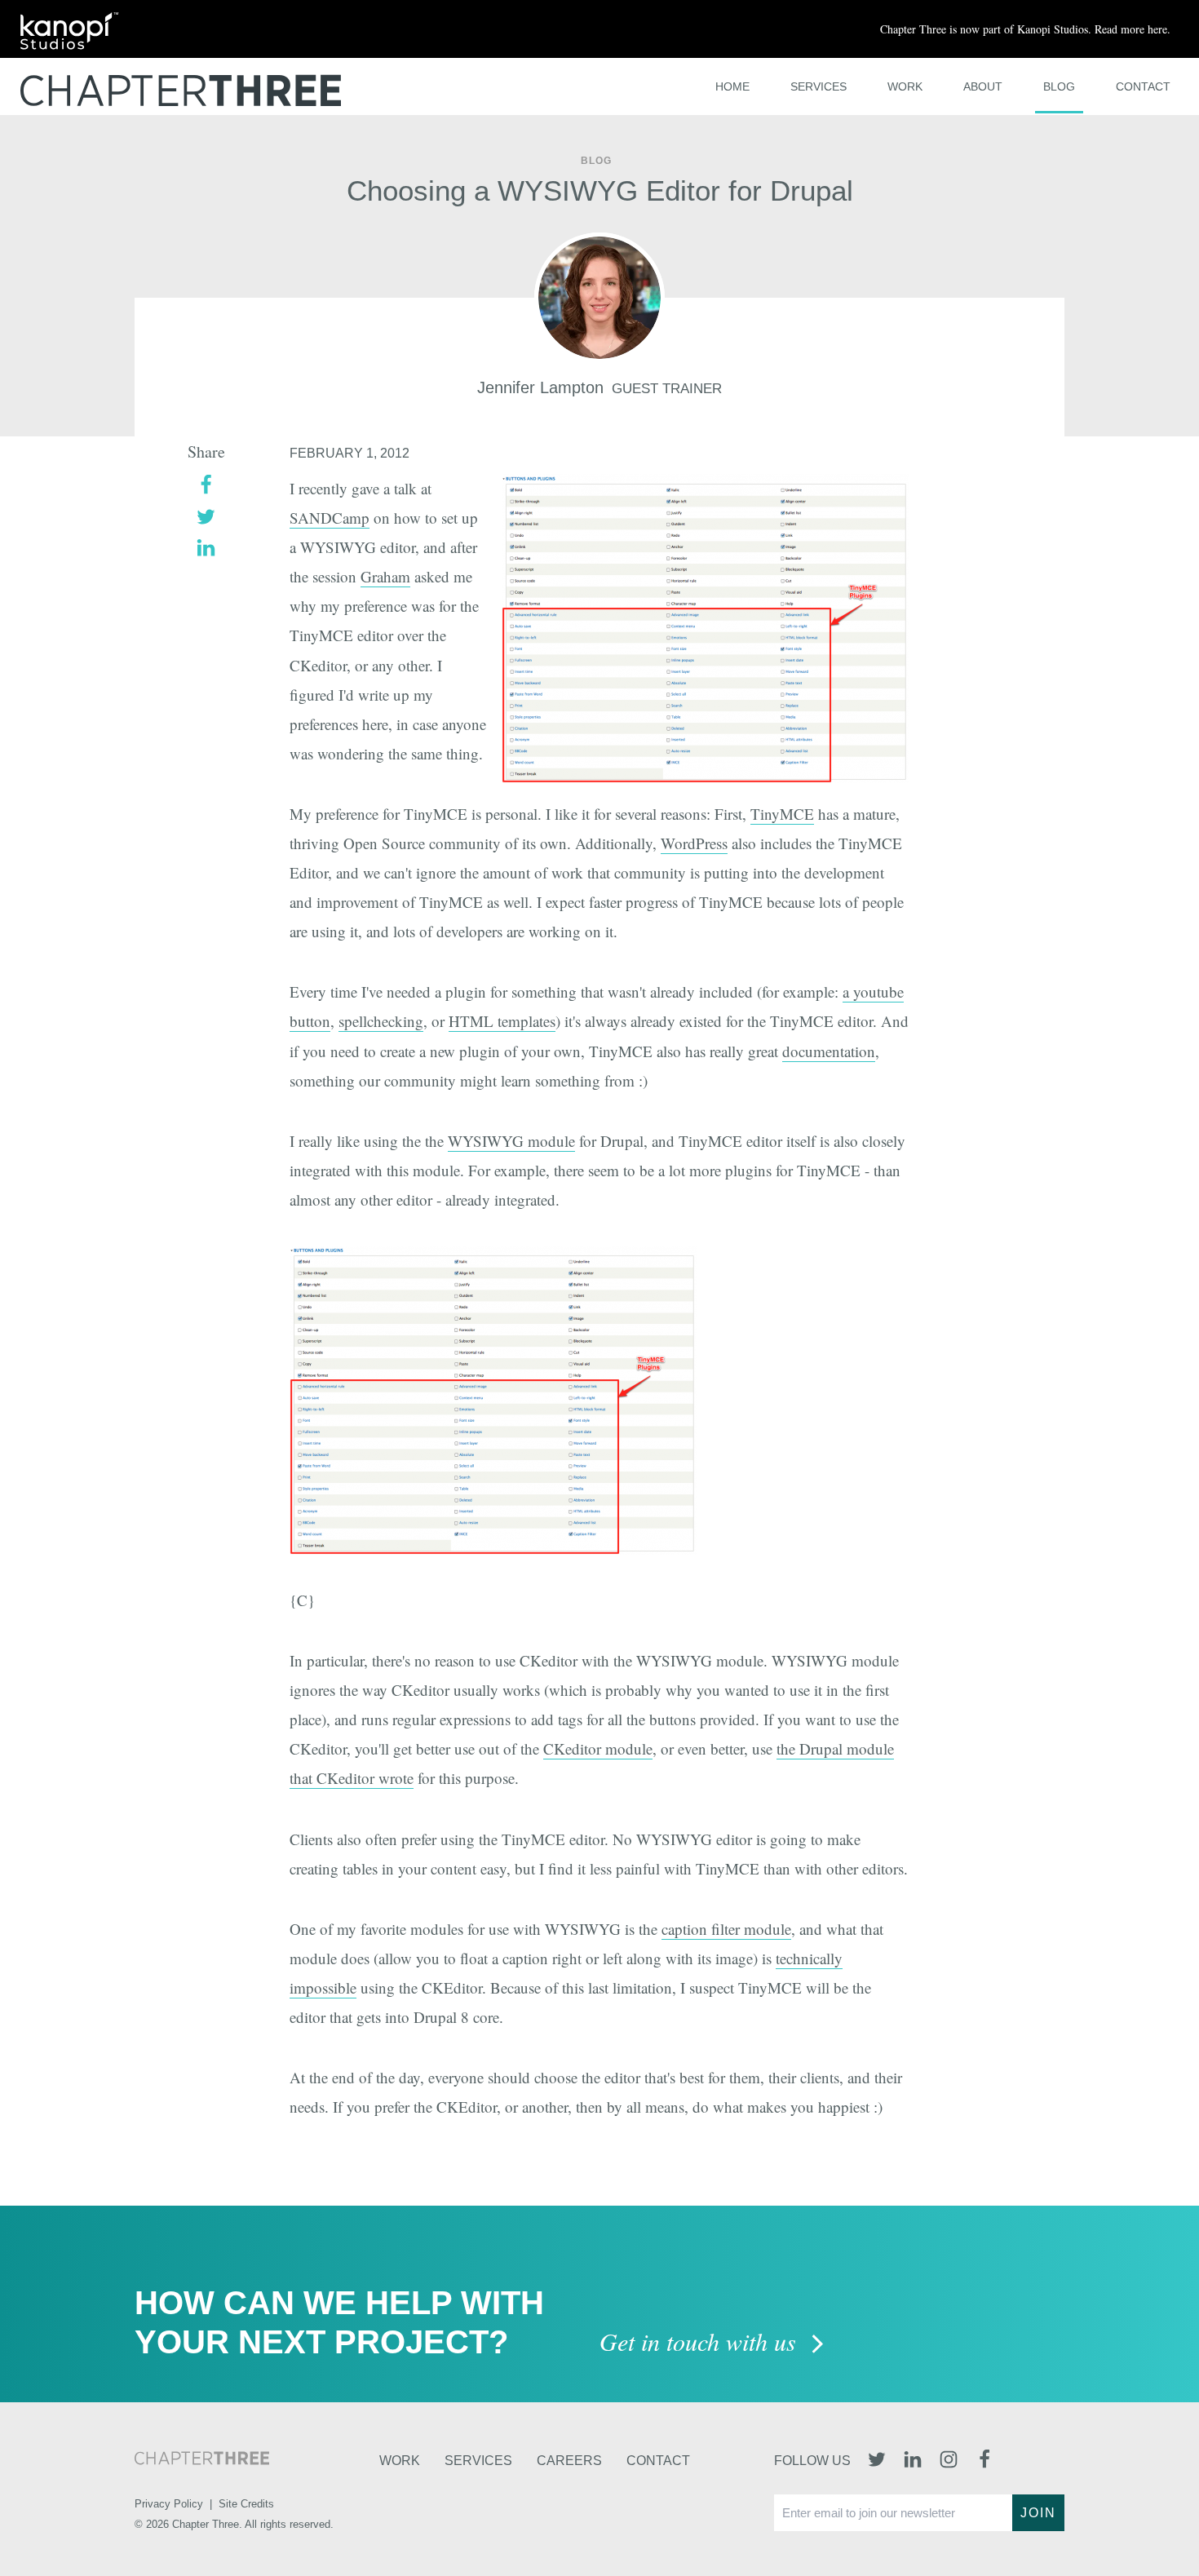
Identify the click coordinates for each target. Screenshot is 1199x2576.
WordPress (694, 843)
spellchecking (381, 1021)
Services (819, 86)
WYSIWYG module (511, 1141)
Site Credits (246, 2504)
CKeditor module (598, 1748)
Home (732, 86)
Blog (1059, 86)
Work (905, 86)
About (983, 86)
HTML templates (502, 1021)
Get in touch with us (701, 2343)
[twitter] (206, 514)
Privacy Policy (169, 2504)
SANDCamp (330, 518)
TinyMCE (782, 814)
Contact (1143, 86)
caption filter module (726, 1929)
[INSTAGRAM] (949, 2461)
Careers (569, 2461)
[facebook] (206, 483)
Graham (385, 576)
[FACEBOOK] (984, 2461)
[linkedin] (206, 546)
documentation (829, 1051)
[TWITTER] (877, 2461)
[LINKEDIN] (913, 2461)
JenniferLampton (540, 387)
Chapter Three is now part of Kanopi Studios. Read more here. (1025, 29)
